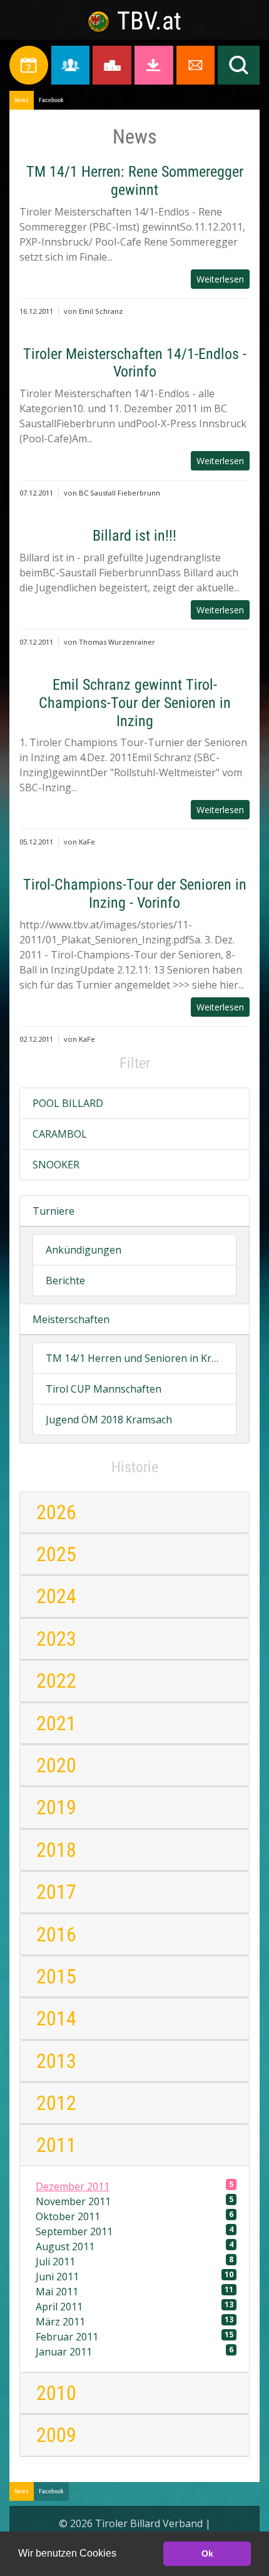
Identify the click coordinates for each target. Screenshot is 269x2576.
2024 (56, 1596)
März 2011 (134, 2321)
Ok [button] (207, 2553)
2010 (56, 2393)
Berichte (65, 1280)
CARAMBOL (60, 1134)
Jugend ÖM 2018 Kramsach (109, 1420)
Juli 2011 (134, 2261)
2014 (56, 2018)
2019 (56, 1807)
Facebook (51, 100)
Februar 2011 (134, 2336)
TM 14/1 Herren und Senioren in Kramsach (134, 1358)
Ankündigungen (84, 1250)
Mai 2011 (134, 2291)
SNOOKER (56, 1165)
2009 (56, 2435)
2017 (56, 1892)
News (22, 100)
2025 (56, 1554)
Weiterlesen (220, 279)
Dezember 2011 (134, 2186)
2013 (56, 2061)
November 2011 (134, 2201)
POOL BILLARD (68, 1103)
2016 (56, 1935)
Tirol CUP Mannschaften (104, 1389)
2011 (56, 2145)
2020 (56, 1765)
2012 (56, 2103)
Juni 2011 (134, 2276)
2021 (56, 1723)
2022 (56, 1681)
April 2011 (134, 2306)
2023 (56, 1639)
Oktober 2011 (134, 2216)
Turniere (53, 1211)
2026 (56, 1512)
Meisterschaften (71, 1319)
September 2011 (134, 2231)
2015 (56, 1976)
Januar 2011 (134, 2351)
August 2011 (134, 2246)
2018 (56, 1850)
